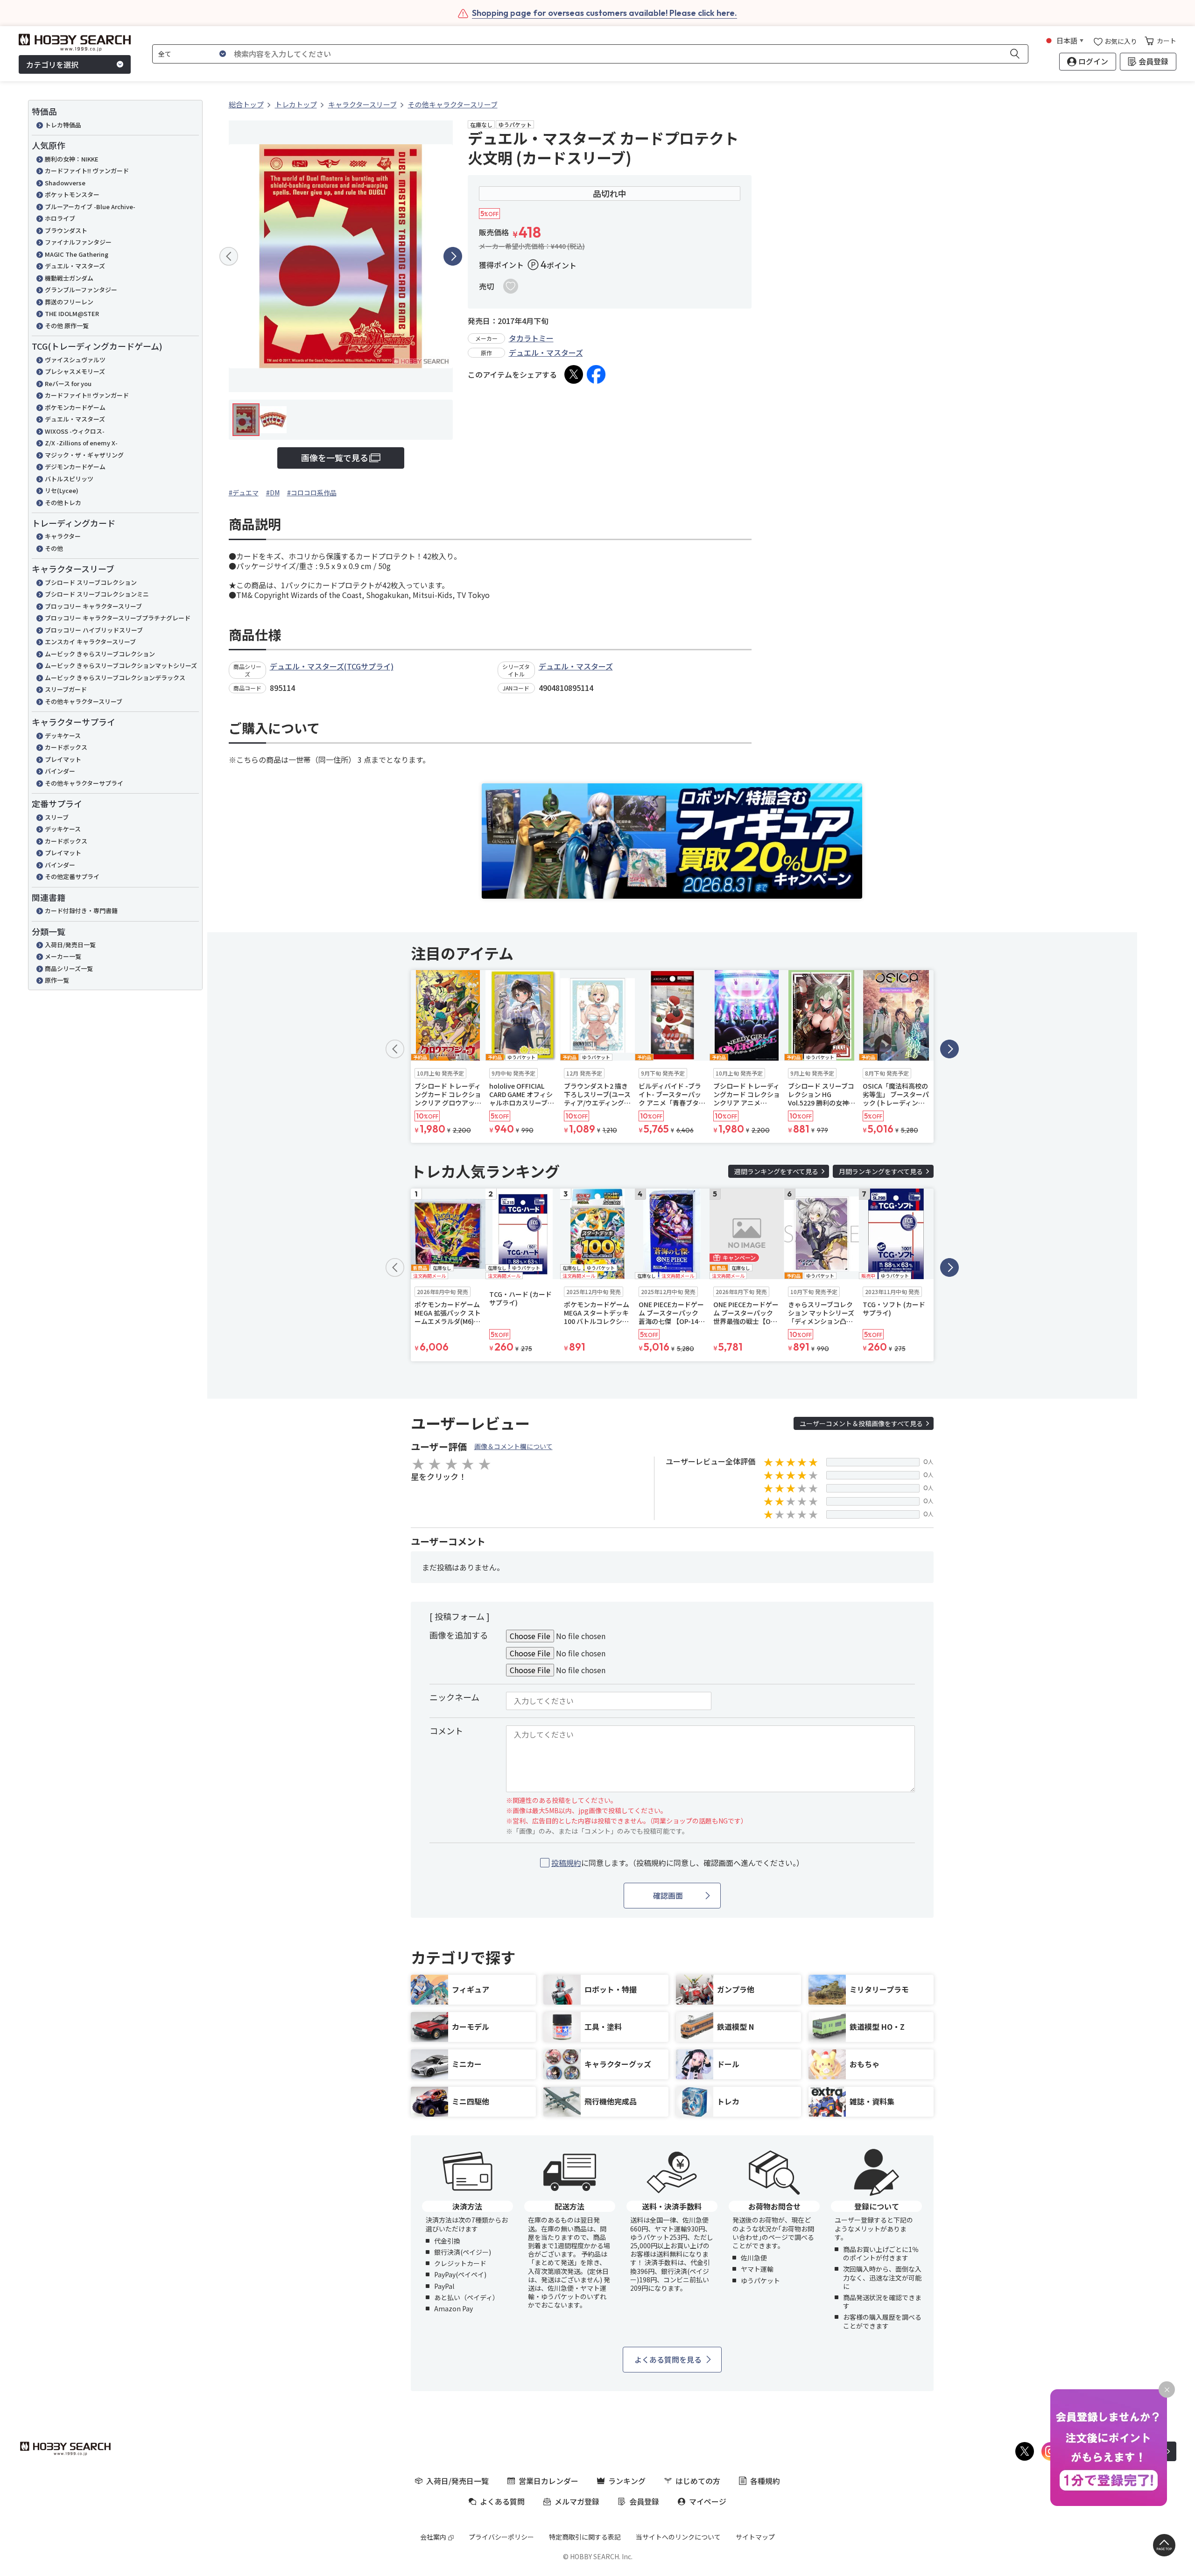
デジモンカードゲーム (75, 467)
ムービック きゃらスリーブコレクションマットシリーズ (121, 665)
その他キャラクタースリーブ (84, 701)
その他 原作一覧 (67, 326)
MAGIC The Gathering (77, 254)
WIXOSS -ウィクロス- (75, 431)
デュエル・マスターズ (75, 266)
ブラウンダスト (66, 230)
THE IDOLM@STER (72, 313)
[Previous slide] (229, 256)
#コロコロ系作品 (312, 493)
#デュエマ (244, 493)
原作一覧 (57, 980)
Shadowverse (65, 183)
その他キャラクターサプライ (84, 783)
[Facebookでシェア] (596, 374)
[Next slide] (453, 256)
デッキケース (63, 735)
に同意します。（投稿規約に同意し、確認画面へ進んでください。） (678, 1863)
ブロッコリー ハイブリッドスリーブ (94, 630)
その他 (54, 548)
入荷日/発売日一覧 (70, 945)
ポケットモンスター (72, 194)
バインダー (60, 771)
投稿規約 (566, 1863)
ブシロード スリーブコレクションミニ (97, 594)
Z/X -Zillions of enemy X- (81, 443)
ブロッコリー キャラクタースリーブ (93, 606)
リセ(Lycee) (62, 490)
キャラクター (63, 536)
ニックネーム (454, 1697)
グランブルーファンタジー (81, 290)
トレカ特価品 (63, 125)
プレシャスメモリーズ (75, 371)
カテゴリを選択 (52, 64)
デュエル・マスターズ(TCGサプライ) (332, 666)
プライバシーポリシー (501, 2537)
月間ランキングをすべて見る (881, 1171)
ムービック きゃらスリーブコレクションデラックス (115, 678)
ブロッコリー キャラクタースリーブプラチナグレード (118, 618)
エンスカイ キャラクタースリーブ (90, 642)
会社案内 (433, 2537)
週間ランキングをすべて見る (776, 1171)
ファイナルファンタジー (78, 242)
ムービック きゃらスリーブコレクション (100, 654)
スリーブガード (66, 689)
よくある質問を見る (668, 2359)
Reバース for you (68, 384)
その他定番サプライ (72, 876)
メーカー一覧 (63, 956)
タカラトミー (531, 338)
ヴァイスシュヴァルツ (75, 360)
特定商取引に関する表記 (585, 2537)
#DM (273, 493)
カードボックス (66, 747)
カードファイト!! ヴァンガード (87, 171)
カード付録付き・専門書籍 (81, 911)
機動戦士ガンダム (69, 278)
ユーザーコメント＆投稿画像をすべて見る (861, 1423)
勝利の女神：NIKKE (72, 159)
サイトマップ (755, 2537)
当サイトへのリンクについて (678, 2537)
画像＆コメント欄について (513, 1446)
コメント (446, 1731)
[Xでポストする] (574, 374)
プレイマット (63, 759)
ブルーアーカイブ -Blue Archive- (90, 207)
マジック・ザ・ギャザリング (84, 455)
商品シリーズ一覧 (69, 968)
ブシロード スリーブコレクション (91, 582)
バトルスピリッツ (69, 479)
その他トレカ (63, 503)
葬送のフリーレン (69, 302)
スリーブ (57, 817)
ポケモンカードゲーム (75, 407)
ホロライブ (60, 218)
